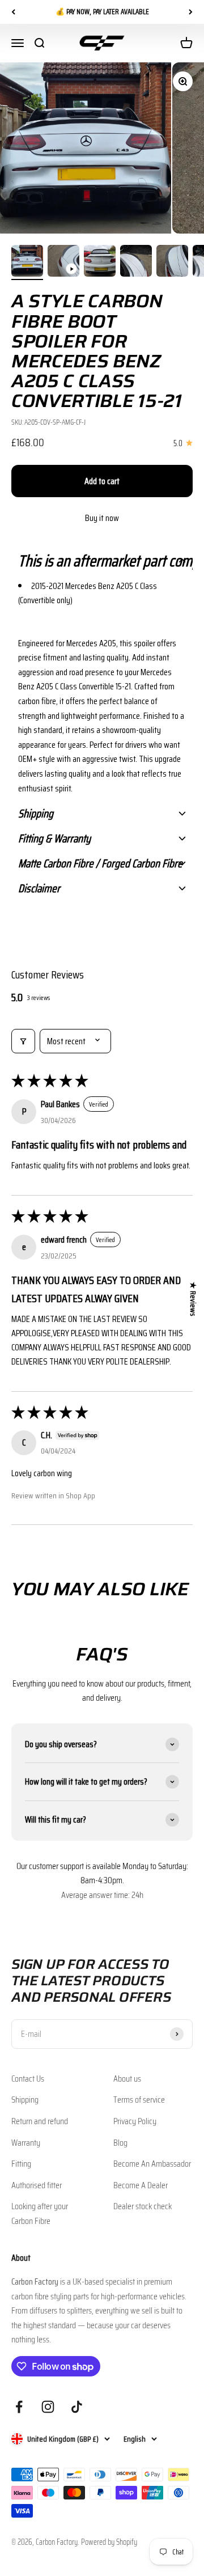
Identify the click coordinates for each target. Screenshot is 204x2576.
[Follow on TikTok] (77, 2407)
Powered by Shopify (109, 2542)
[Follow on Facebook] (19, 2407)
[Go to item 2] (63, 262)
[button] (102, 561)
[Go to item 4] (136, 262)
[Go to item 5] (172, 262)
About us (127, 2079)
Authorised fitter (37, 2185)
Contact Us (28, 2079)
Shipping (25, 2100)
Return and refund (40, 2121)
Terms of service (139, 2100)
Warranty (26, 2143)
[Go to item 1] (27, 262)
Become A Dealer (141, 2185)
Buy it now (102, 518)
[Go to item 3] (100, 262)
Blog (120, 2143)
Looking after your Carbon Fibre (40, 2213)
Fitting (21, 2164)
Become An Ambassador (152, 2164)
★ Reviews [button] (193, 1299)
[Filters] (23, 1041)
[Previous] (13, 12)
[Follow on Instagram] (48, 2407)
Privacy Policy (135, 2121)
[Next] (191, 12)
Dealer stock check (143, 2206)
